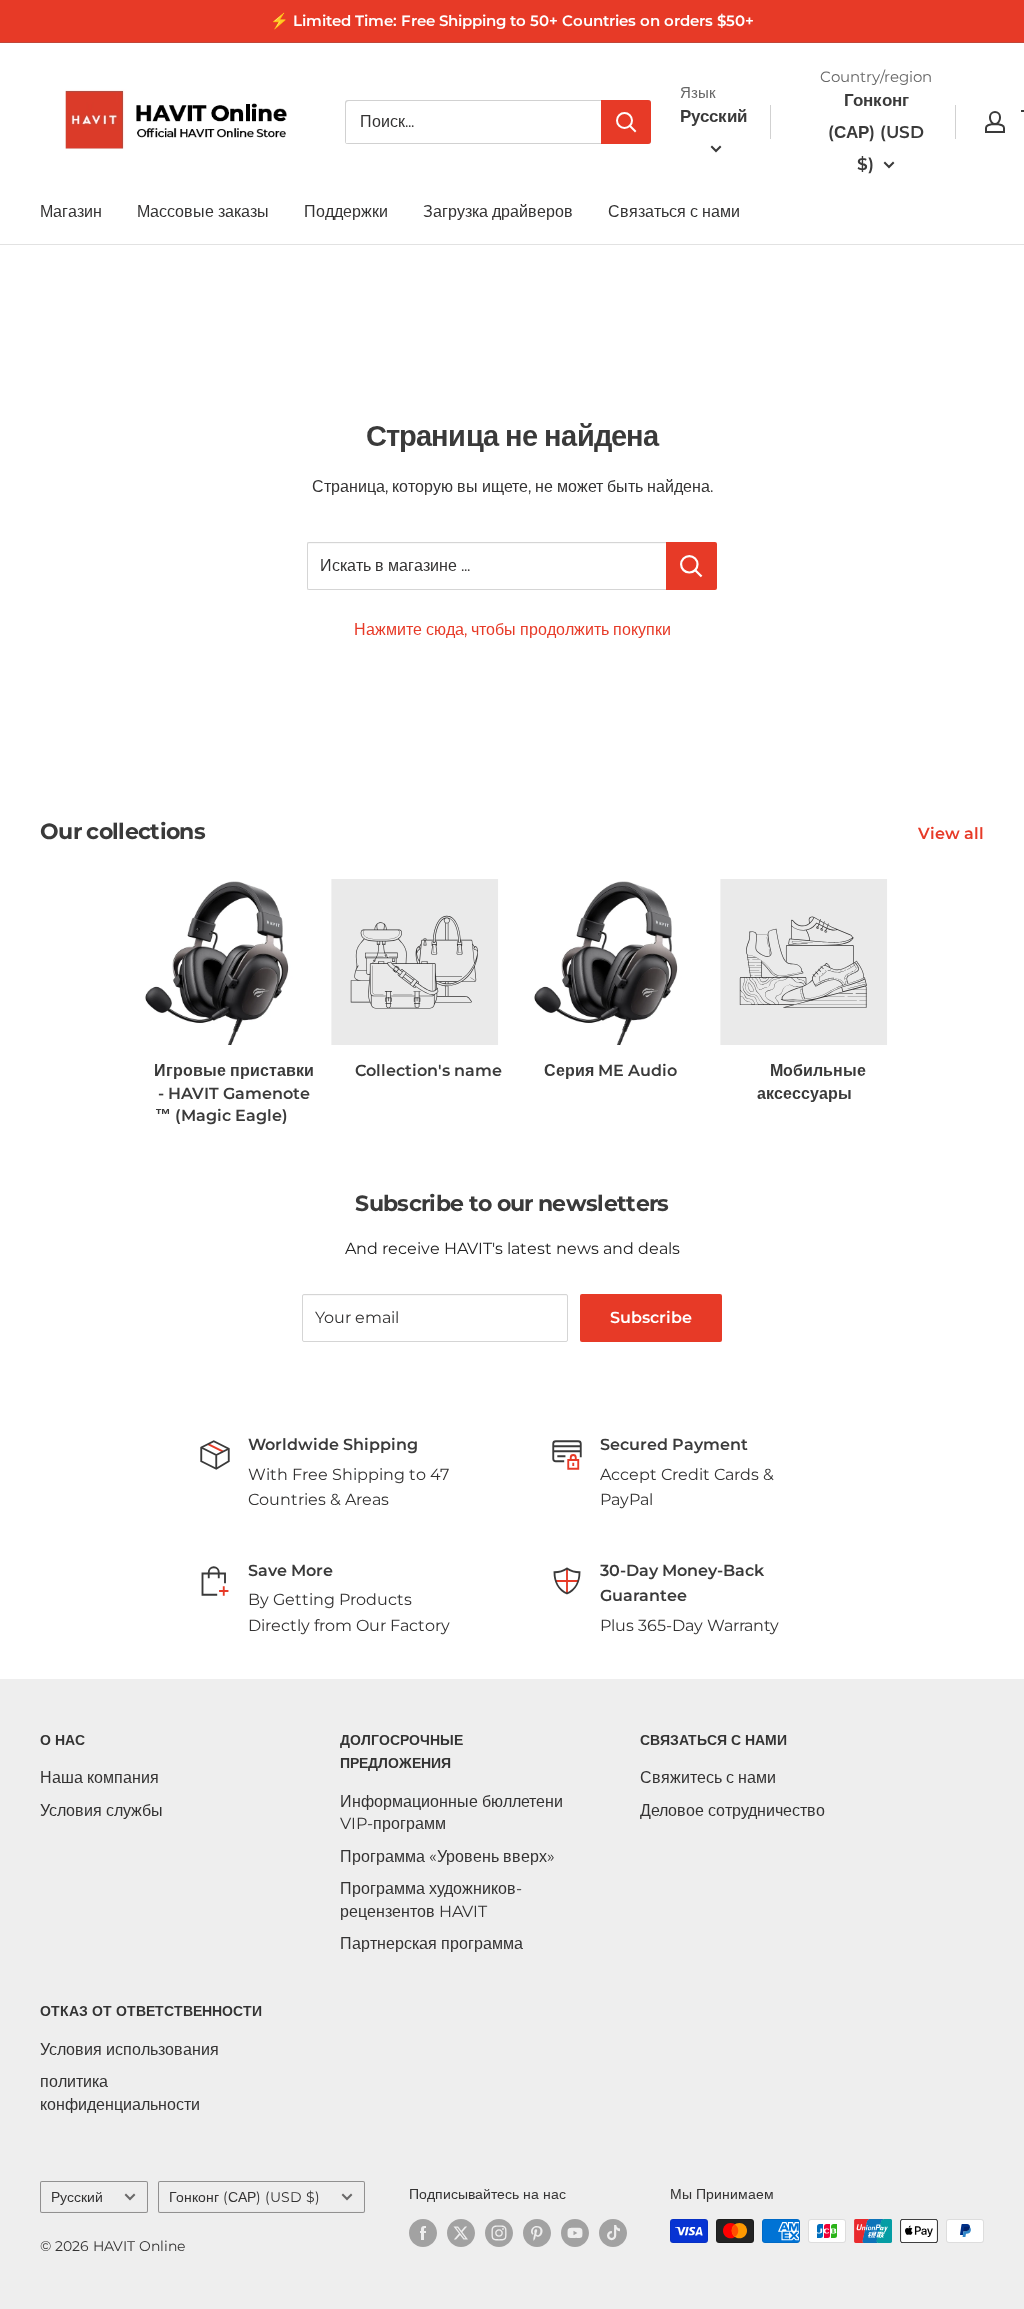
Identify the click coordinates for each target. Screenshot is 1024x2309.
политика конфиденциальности (120, 2092)
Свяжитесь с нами (708, 1777)
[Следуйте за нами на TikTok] (613, 2233)
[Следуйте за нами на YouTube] (575, 2233)
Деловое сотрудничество (732, 1810)
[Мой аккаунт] (995, 122)
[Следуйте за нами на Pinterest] (537, 2233)
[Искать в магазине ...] (691, 566)
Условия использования (129, 2049)
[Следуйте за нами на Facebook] (423, 2233)
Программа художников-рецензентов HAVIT (431, 1899)
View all (953, 833)
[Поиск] (626, 122)
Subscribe (651, 1317)
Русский (77, 2197)
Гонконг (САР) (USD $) (244, 2197)
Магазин (71, 211)
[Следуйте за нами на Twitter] (461, 2233)
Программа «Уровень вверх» (447, 1856)
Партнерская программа (431, 1943)
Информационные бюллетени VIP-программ (451, 1812)
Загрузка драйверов (498, 211)
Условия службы (101, 1810)
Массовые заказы (203, 211)
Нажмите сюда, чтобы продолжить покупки (512, 629)
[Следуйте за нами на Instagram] (499, 2233)
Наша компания (99, 1777)
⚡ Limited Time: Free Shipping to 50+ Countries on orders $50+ (512, 20)
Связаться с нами (674, 211)
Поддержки (346, 211)
